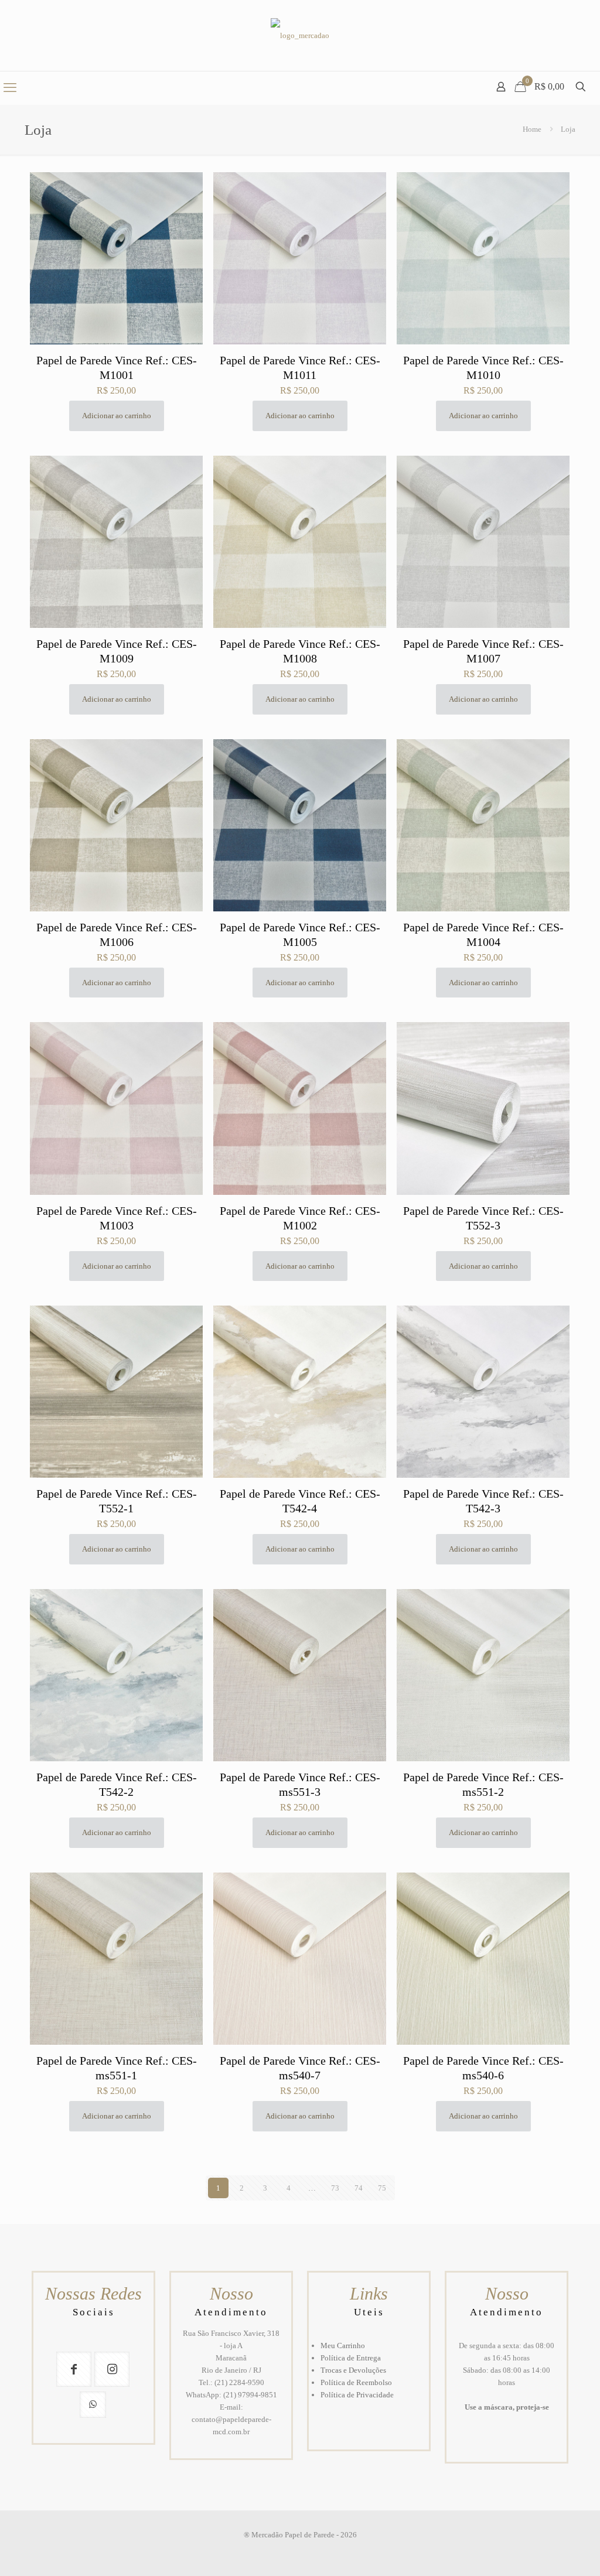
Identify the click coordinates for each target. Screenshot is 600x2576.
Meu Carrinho (343, 2346)
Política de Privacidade (357, 2395)
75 (382, 2188)
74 (359, 2188)
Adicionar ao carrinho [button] (117, 416)
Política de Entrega (351, 2358)
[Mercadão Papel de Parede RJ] (300, 35)
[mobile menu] (10, 88)
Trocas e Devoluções (353, 2370)
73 (335, 2188)
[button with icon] (74, 2369)
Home (532, 129)
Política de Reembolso (356, 2382)
